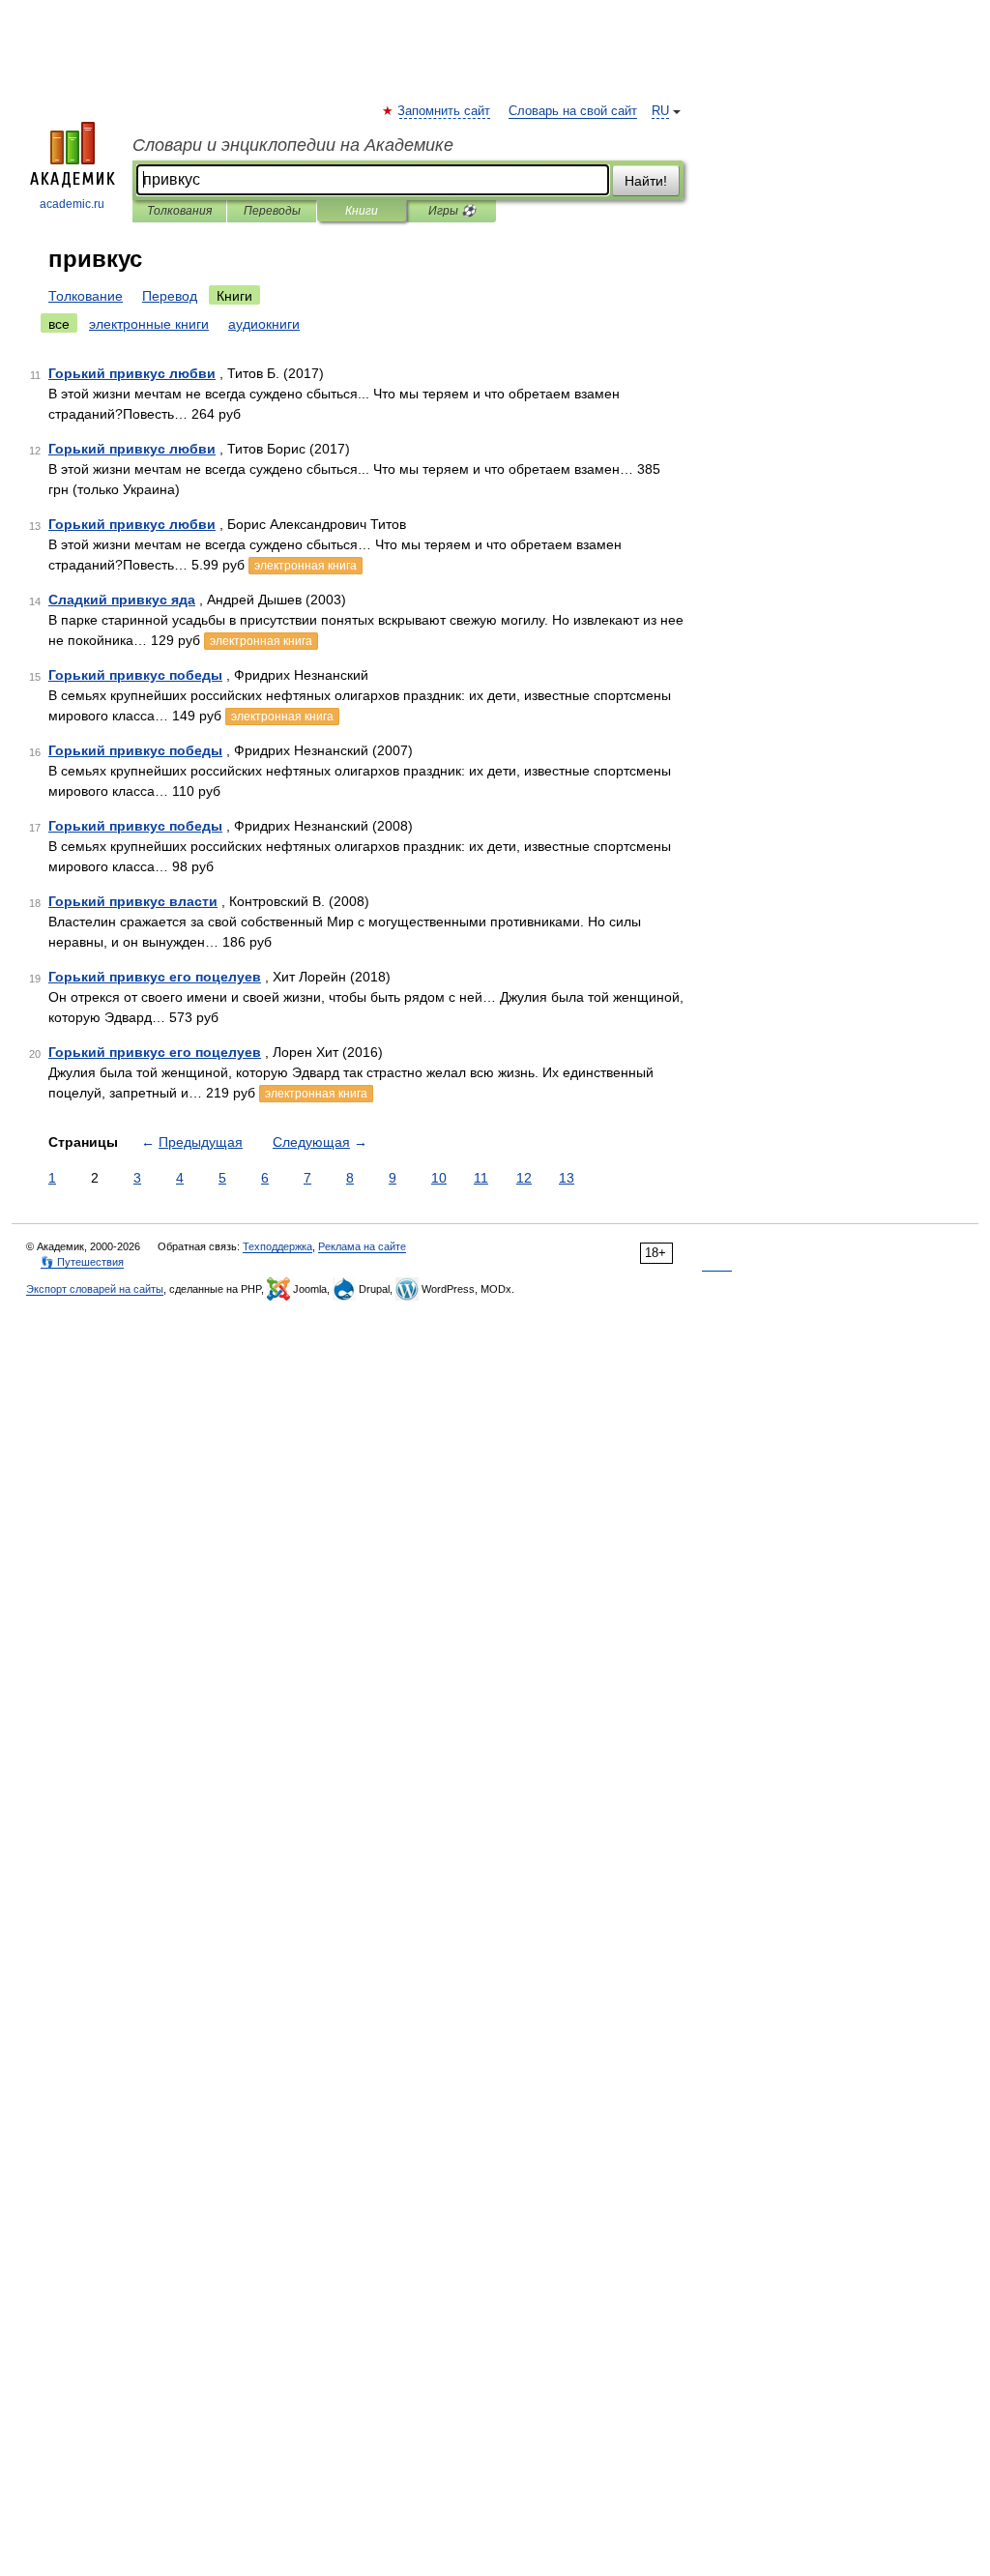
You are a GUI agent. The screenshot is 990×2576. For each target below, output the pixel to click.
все (59, 324)
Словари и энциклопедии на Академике (293, 145)
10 (439, 1178)
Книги (362, 211)
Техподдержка (277, 1246)
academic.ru (72, 204)
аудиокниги (264, 324)
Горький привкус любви (132, 373)
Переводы (272, 211)
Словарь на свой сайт (573, 111)
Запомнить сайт (445, 111)
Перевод (170, 296)
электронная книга (306, 566)
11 (481, 1178)
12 (524, 1178)
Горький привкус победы (135, 675)
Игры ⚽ (452, 211)
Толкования (179, 211)
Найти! (646, 181)
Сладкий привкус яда (122, 600)
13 (567, 1178)
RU (660, 111)
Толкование (86, 296)
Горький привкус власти (133, 901)
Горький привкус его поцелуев (155, 977)
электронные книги (149, 324)
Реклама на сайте (362, 1246)
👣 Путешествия (82, 1262)
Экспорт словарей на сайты (95, 1289)
